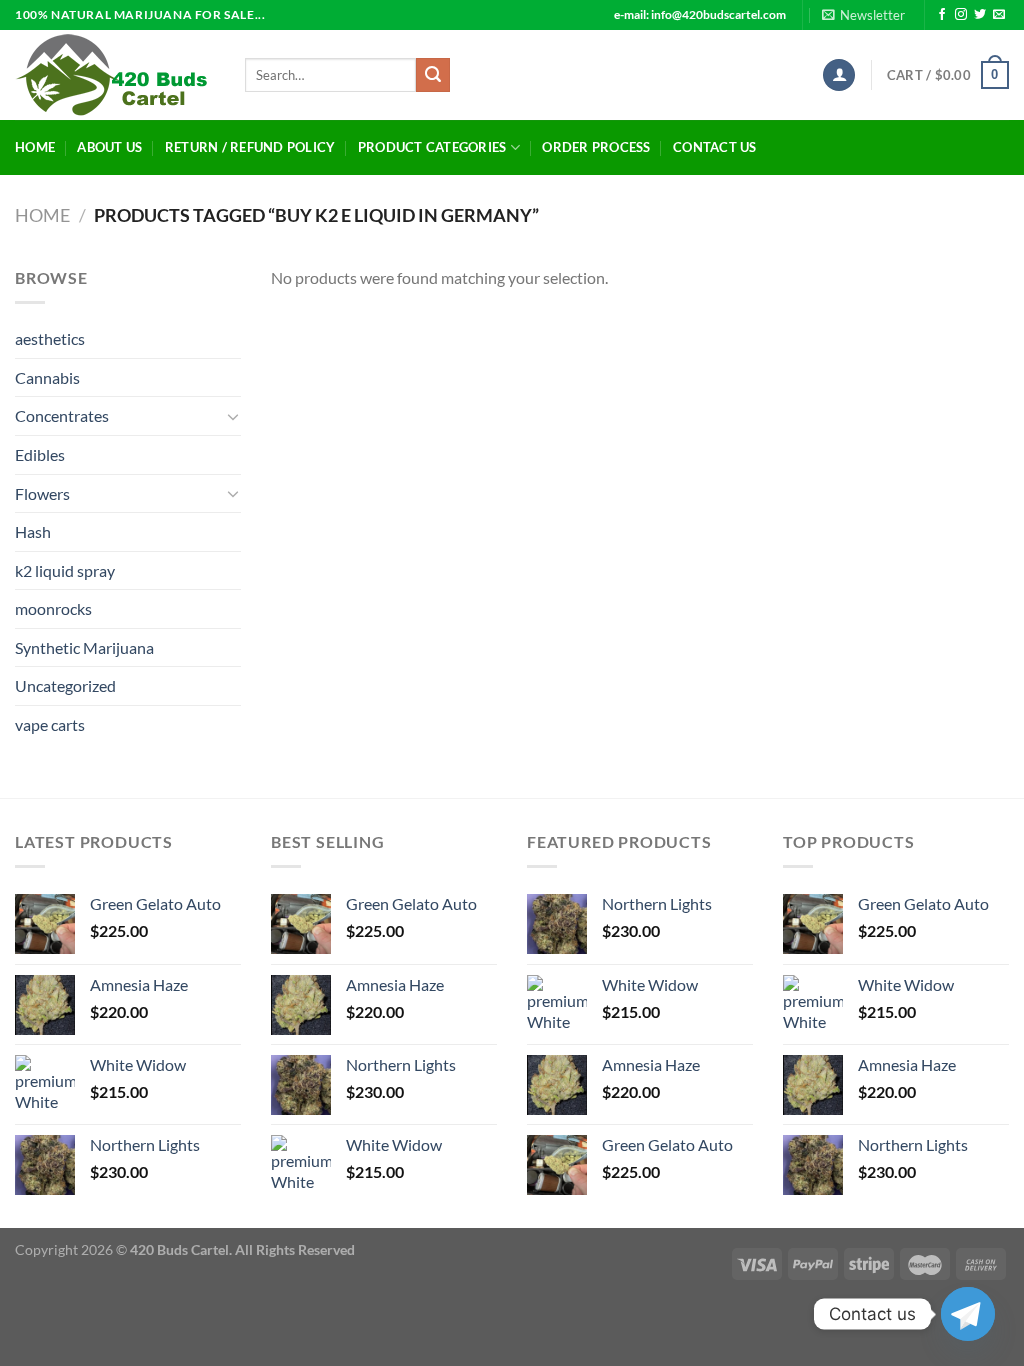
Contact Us (715, 147)
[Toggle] (233, 416)
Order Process (596, 147)
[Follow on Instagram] (961, 15)
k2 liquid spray (65, 570)
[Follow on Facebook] (942, 15)
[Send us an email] (999, 15)
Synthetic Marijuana (84, 647)
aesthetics (50, 338)
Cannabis (47, 377)
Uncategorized (65, 685)
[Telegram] (968, 1314)
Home (35, 147)
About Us (109, 147)
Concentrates (62, 415)
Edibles (40, 454)
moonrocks (53, 608)
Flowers (42, 493)
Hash (33, 531)
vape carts (50, 724)
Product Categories (432, 147)
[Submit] (433, 75)
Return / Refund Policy (250, 147)
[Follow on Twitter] (980, 15)
